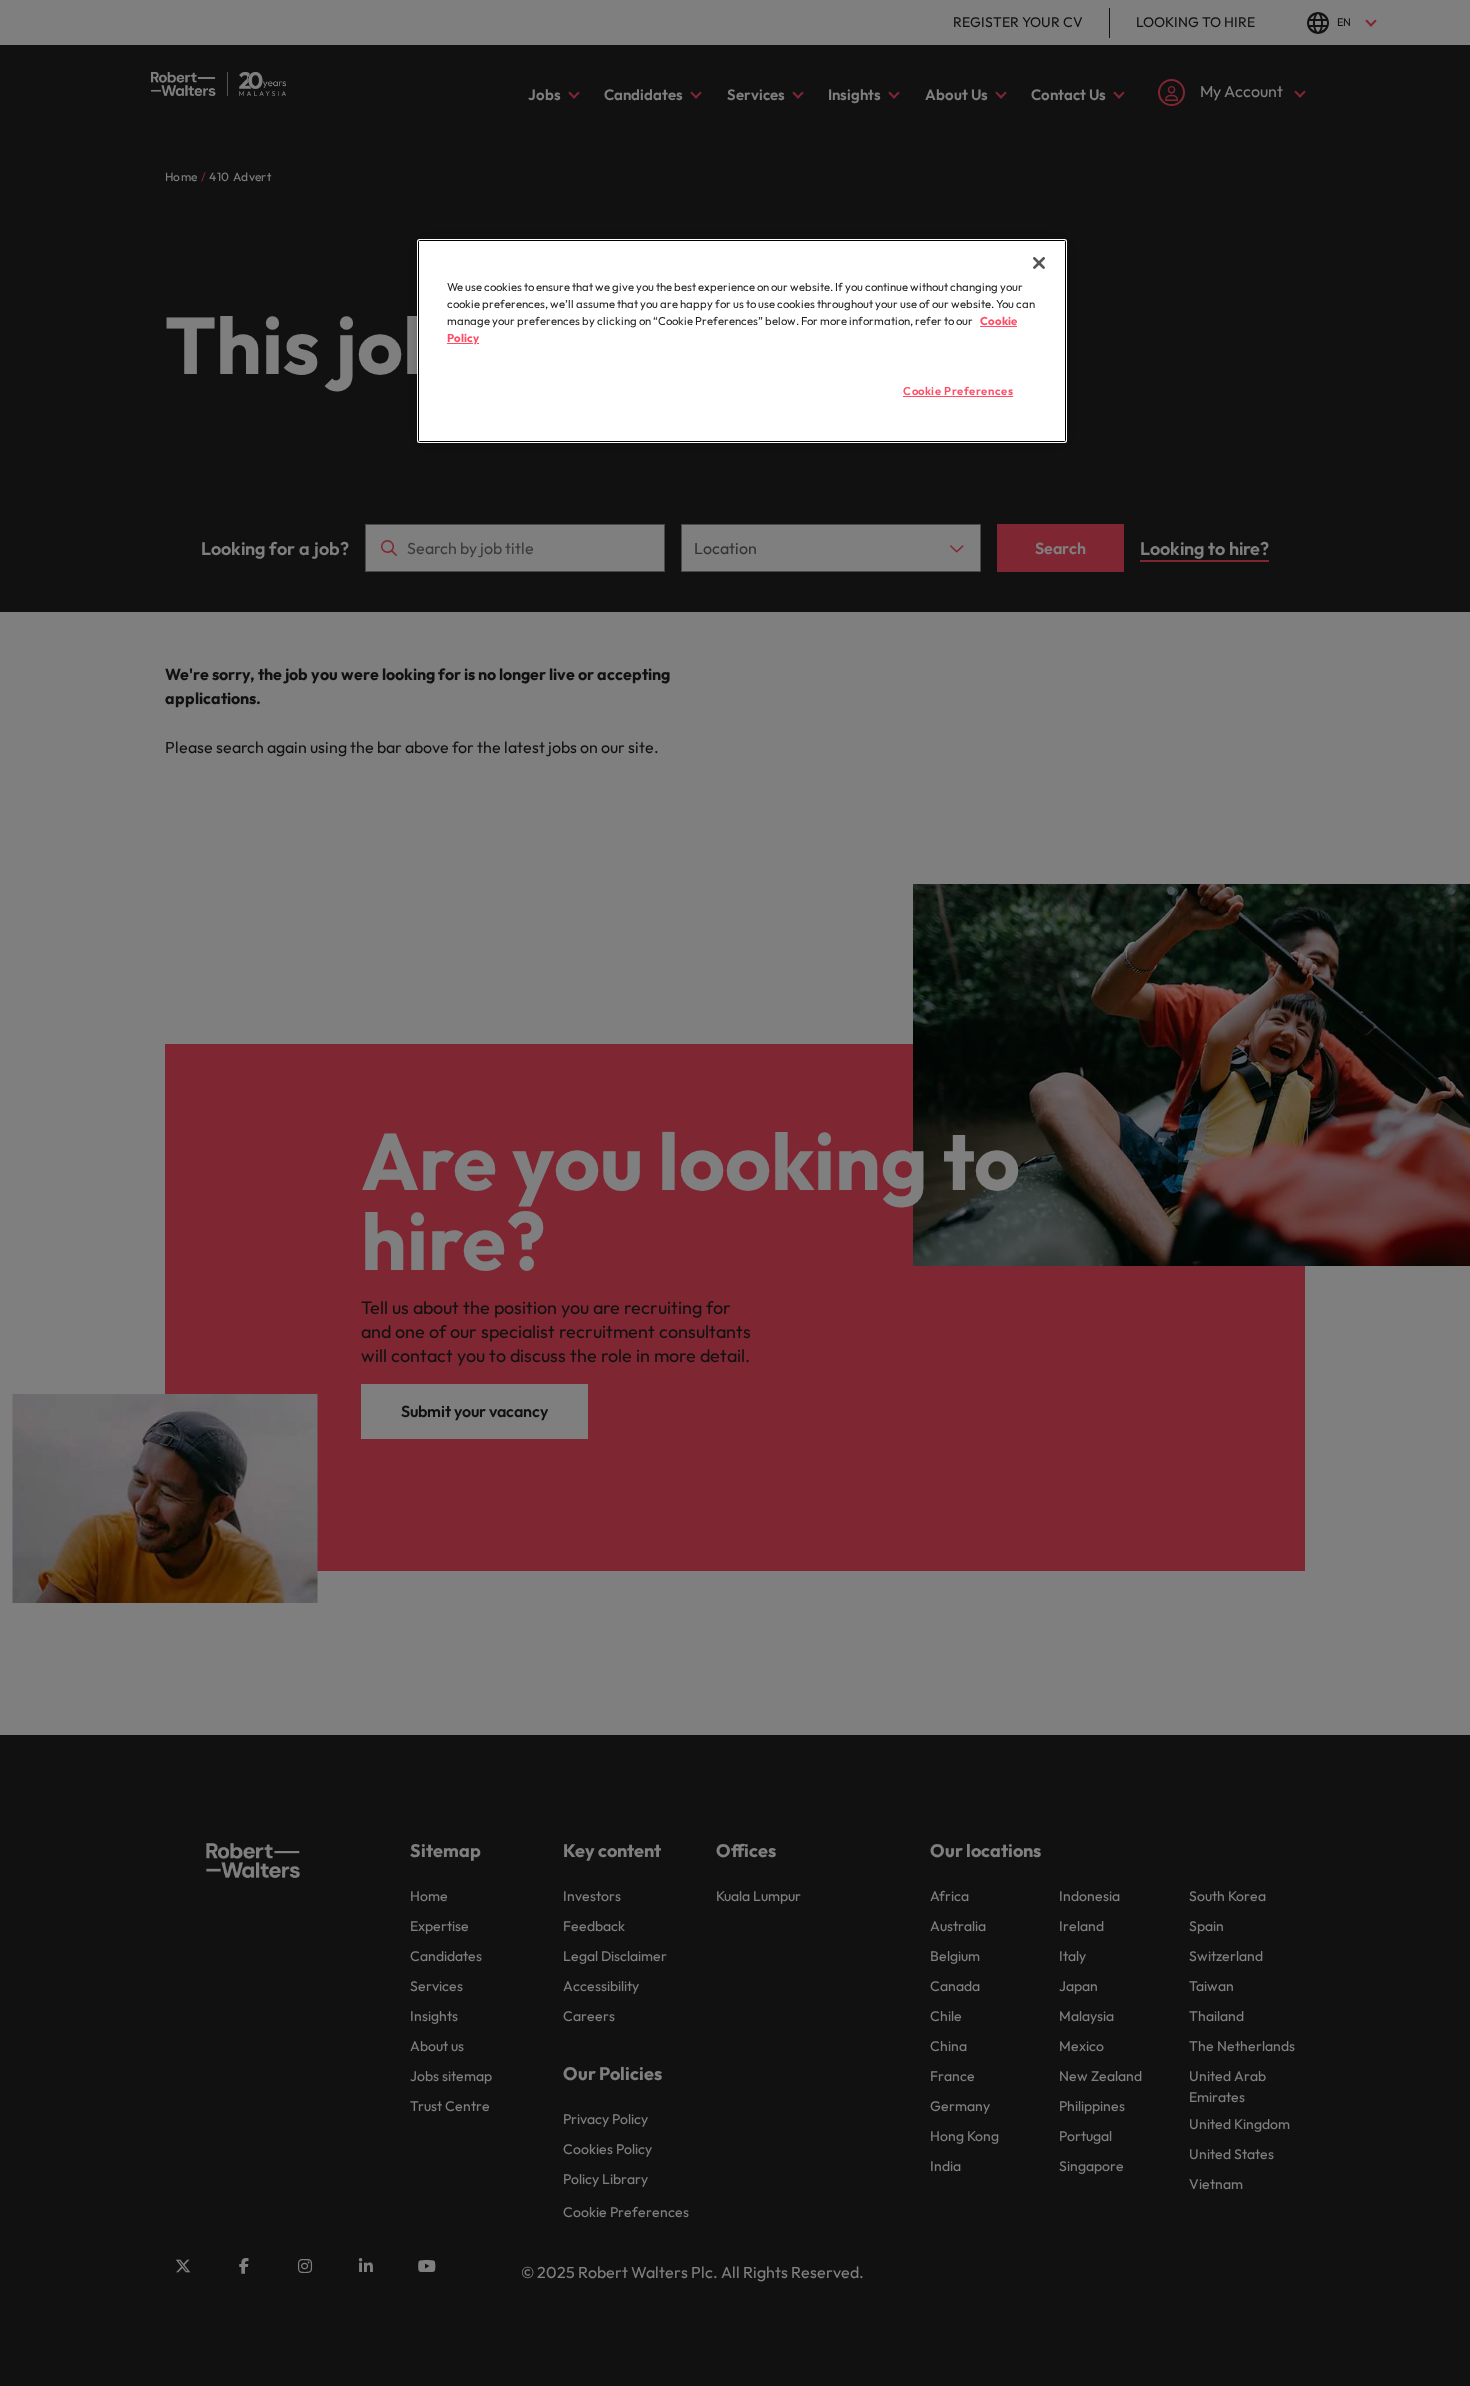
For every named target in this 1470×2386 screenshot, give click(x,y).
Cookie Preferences (958, 391)
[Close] (1039, 263)
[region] (742, 341)
